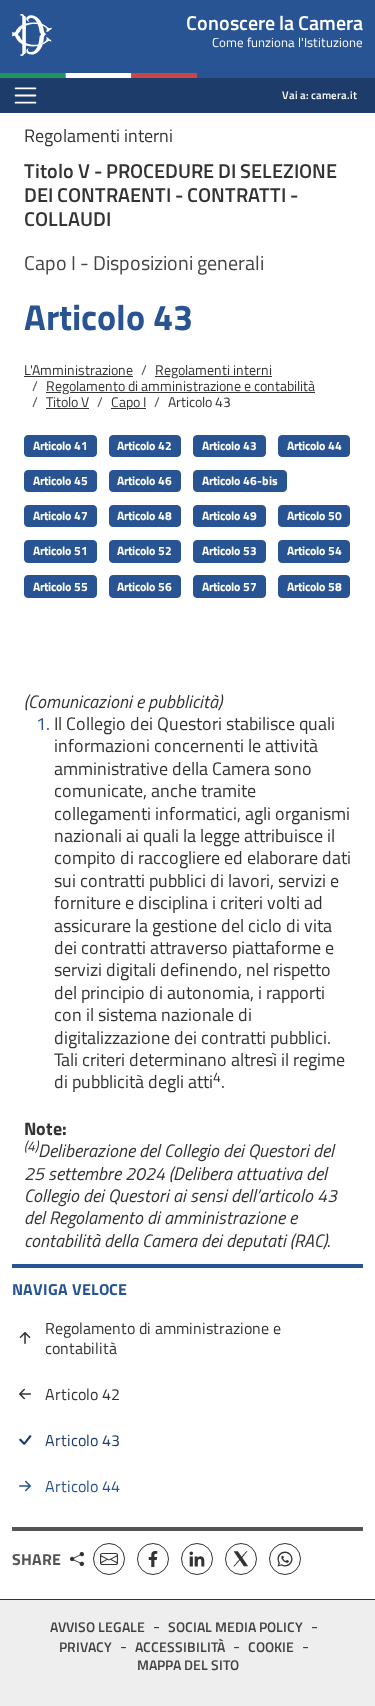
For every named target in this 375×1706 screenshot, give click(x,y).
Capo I (128, 401)
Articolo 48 (144, 515)
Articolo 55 (60, 586)
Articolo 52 (144, 550)
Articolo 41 (60, 445)
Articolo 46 (144, 480)
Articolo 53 (229, 550)
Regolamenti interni (213, 369)
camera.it (334, 95)
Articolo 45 (60, 480)
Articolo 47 (60, 515)
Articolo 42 (144, 445)
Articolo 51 (60, 550)
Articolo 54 (314, 550)
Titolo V (67, 401)
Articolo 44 (314, 445)
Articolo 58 (314, 586)
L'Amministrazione (78, 369)
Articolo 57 (229, 586)
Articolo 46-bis (240, 480)
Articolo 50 (314, 515)
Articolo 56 (144, 586)
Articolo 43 (229, 445)
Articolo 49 (229, 515)
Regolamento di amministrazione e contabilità (180, 385)
